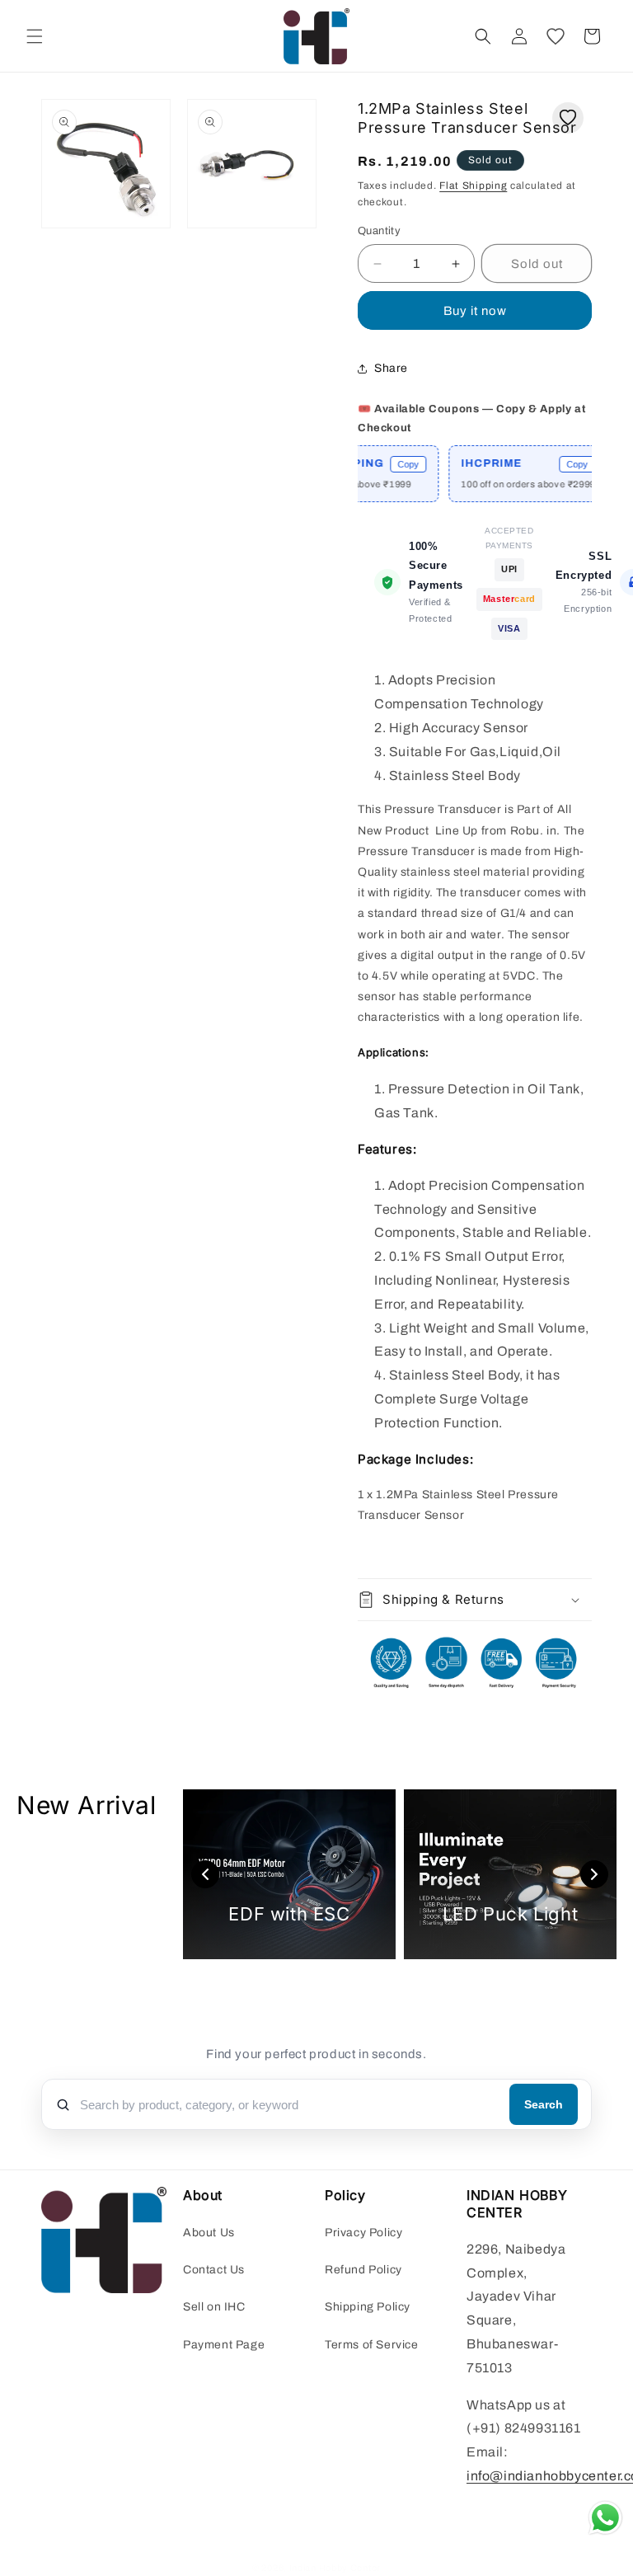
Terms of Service (372, 2345)
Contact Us (214, 2270)
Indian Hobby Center (335, 2568)
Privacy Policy (363, 2233)
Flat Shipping (473, 186)
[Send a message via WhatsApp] (605, 2518)
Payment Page (224, 2345)
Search (544, 2104)
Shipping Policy (368, 2307)
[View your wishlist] (556, 36)
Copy (386, 464)
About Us (209, 2233)
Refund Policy (363, 2270)
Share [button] (391, 368)
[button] (35, 36)
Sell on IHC (214, 2307)
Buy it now (475, 311)
